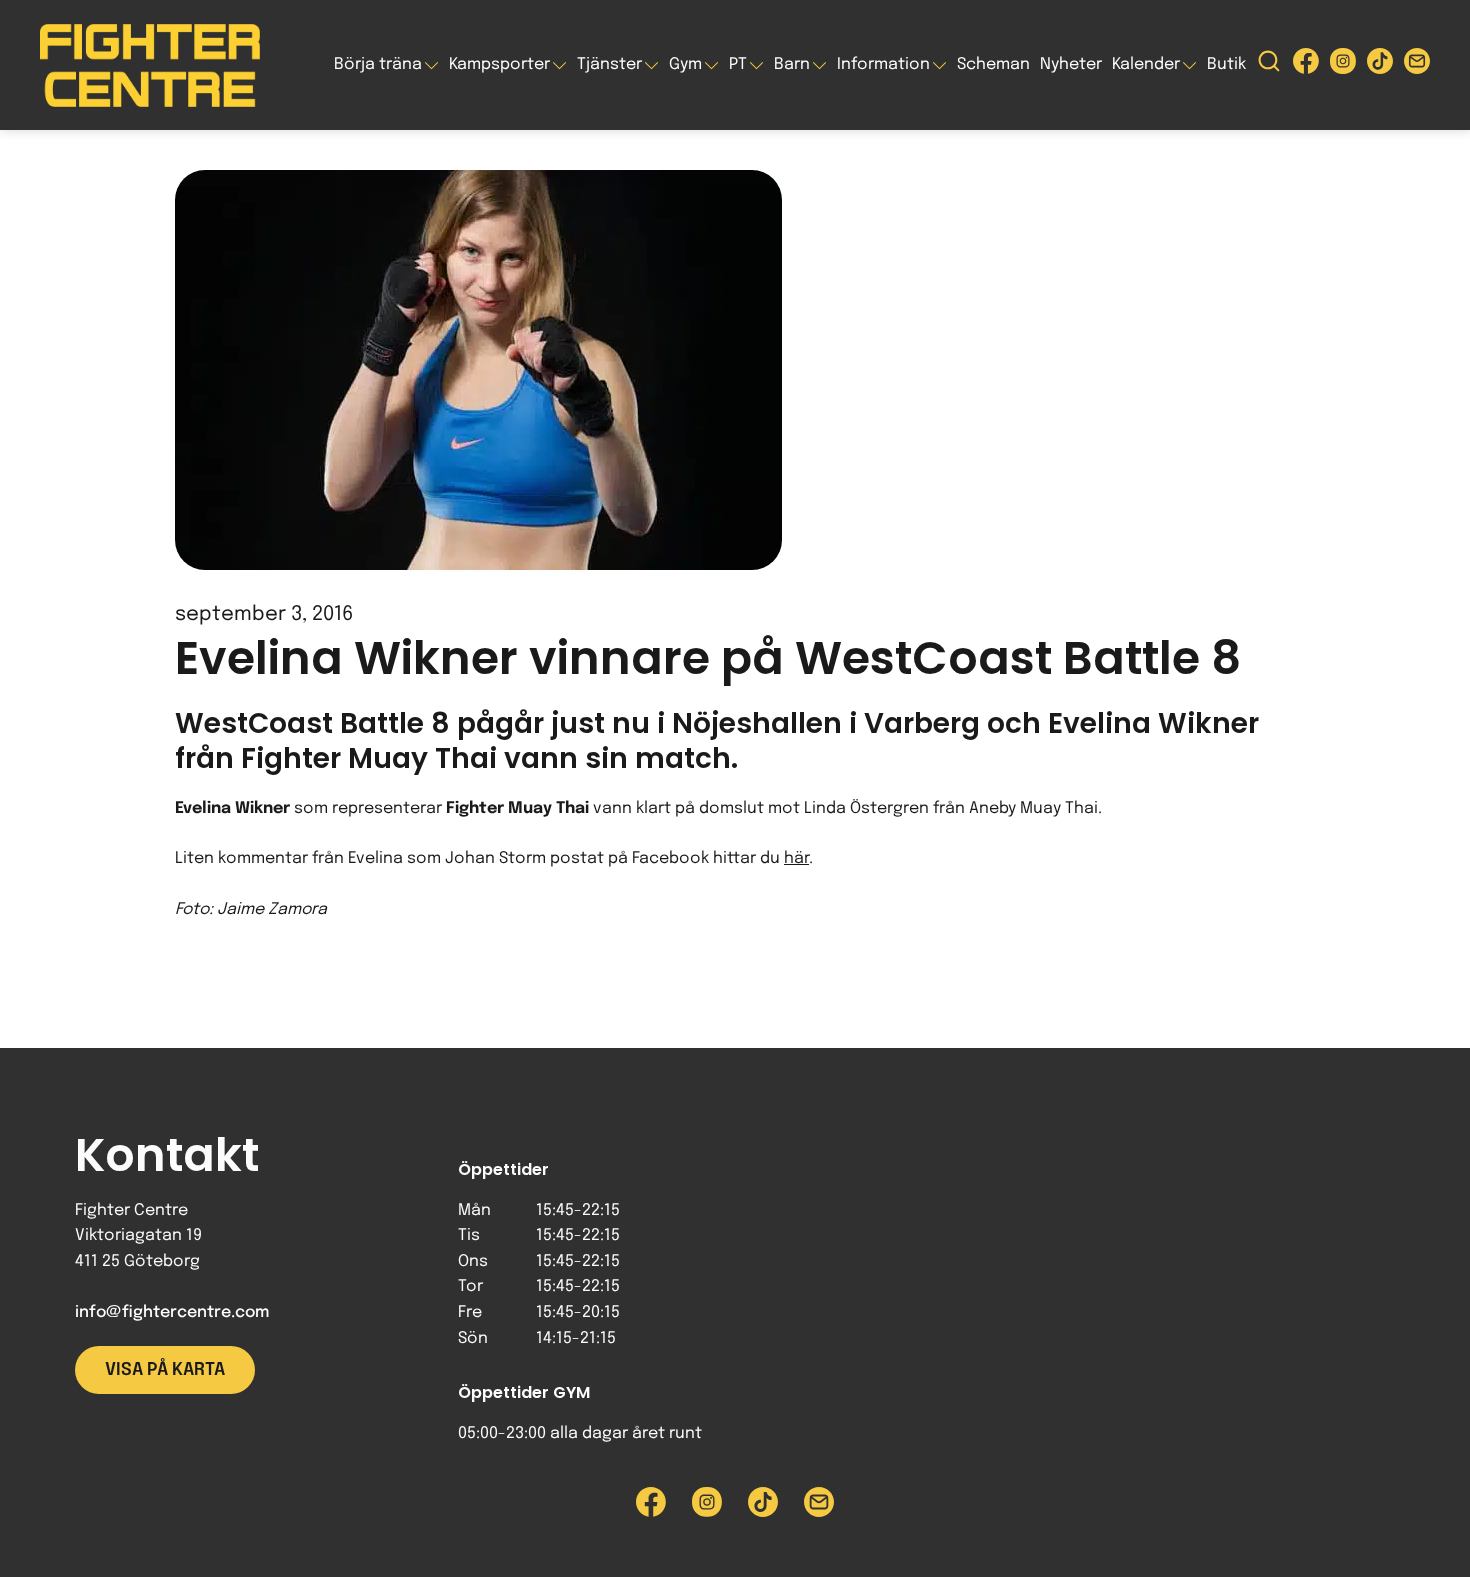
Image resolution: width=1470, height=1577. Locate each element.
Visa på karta (165, 1370)
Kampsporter (499, 64)
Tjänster (609, 64)
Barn (792, 64)
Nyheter (1071, 64)
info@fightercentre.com (172, 1312)
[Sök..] (1269, 65)
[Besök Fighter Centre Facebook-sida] (1306, 65)
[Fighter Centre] (150, 65)
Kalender (1146, 64)
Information (883, 64)
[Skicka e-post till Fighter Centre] (1417, 65)
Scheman (993, 64)
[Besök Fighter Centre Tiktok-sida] (1380, 65)
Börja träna (378, 64)
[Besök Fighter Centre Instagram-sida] (1343, 65)
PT (738, 64)
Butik (1226, 64)
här (796, 858)
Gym (685, 64)
